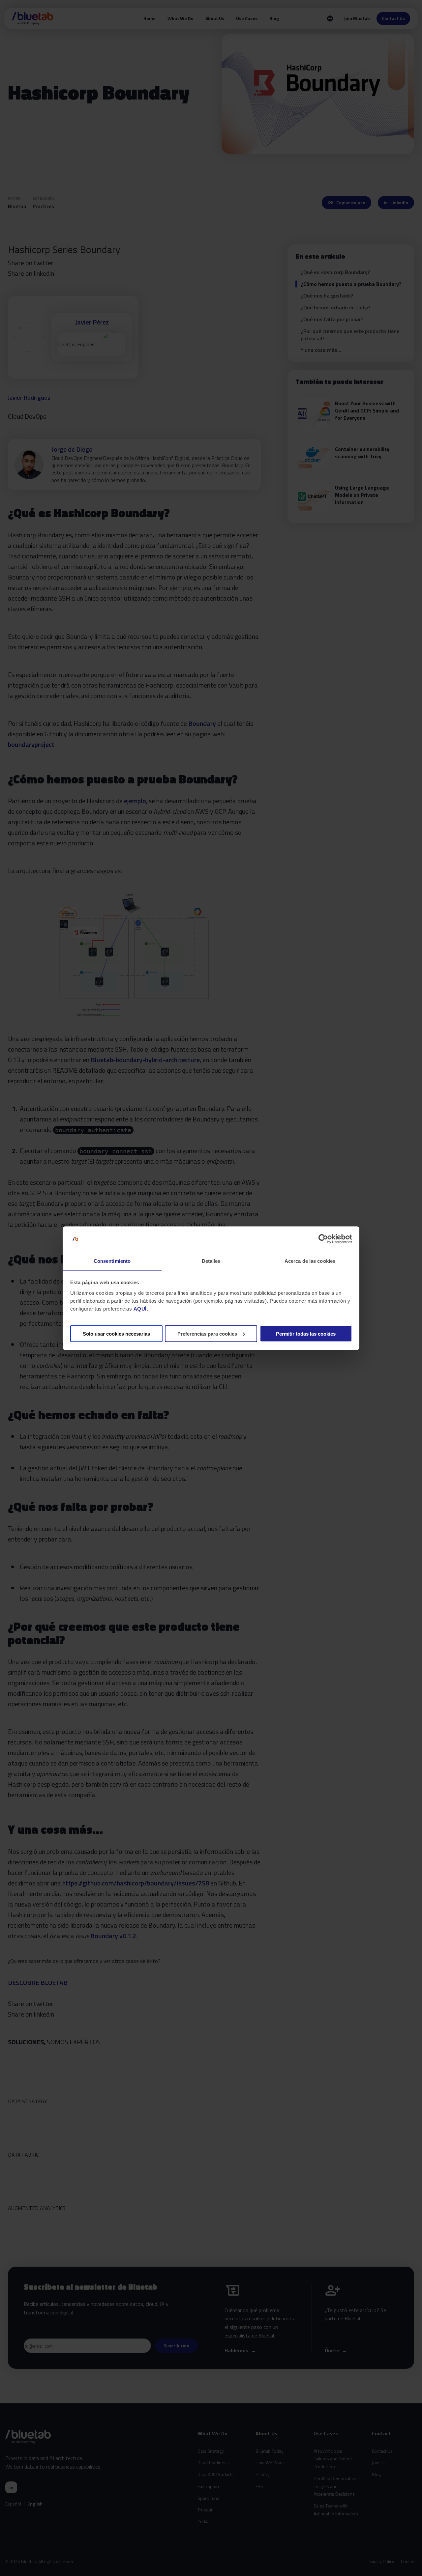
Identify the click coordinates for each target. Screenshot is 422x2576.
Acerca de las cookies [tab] (310, 1261)
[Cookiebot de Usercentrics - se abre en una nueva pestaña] (323, 1239)
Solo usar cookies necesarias (116, 1333)
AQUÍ (140, 1308)
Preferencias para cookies (207, 1333)
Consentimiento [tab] (112, 1261)
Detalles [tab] (211, 1261)
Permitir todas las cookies (306, 1333)
